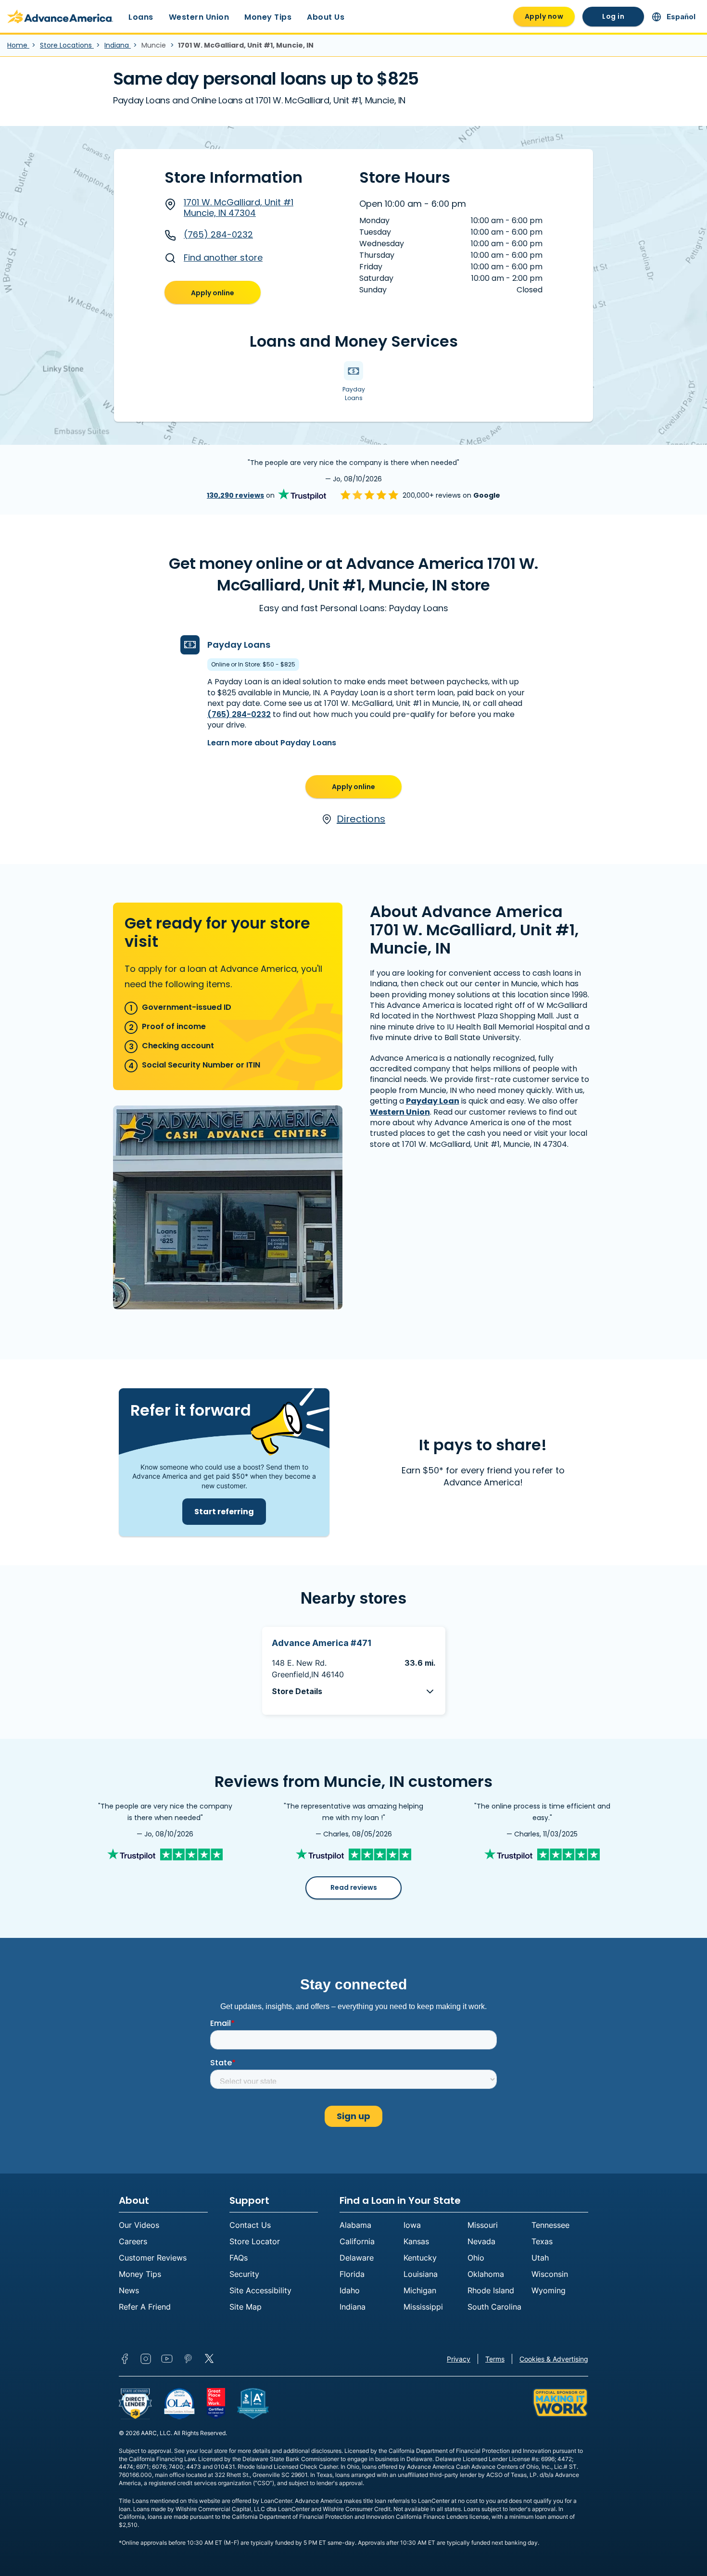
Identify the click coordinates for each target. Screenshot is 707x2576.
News (129, 2290)
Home (18, 45)
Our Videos (139, 2225)
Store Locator (255, 2241)
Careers (133, 2241)
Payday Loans (239, 645)
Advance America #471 (322, 1643)
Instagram (146, 2359)
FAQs (239, 2258)
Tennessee (550, 2225)
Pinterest (188, 2359)
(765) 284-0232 (218, 234)
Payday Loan (433, 1101)
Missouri (483, 2225)
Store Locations (67, 45)
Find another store (223, 258)
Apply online (213, 293)
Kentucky (420, 2258)
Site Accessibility (260, 2290)
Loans (141, 17)
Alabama (355, 2225)
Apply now (544, 16)
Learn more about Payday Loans (272, 743)
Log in (613, 16)
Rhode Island (491, 2290)
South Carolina (494, 2307)
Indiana (118, 45)
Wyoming (549, 2290)
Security (244, 2274)
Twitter (209, 2359)
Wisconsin (550, 2274)
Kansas (416, 2241)
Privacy (459, 2359)
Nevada (481, 2241)
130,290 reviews (235, 495)
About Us (326, 17)
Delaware (357, 2258)
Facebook (125, 2359)
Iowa (412, 2225)
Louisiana (421, 2274)
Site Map (246, 2307)
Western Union (199, 17)
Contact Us (250, 2225)
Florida (352, 2274)
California (357, 2241)
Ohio (476, 2258)
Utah (540, 2258)
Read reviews (354, 1887)
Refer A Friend (145, 2307)
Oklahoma (486, 2274)
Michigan (420, 2290)
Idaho (350, 2290)
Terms (495, 2359)
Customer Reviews (153, 2258)
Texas (542, 2241)
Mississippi (423, 2307)
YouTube (167, 2359)
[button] (354, 1691)
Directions (361, 819)
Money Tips (268, 17)
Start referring (224, 1512)
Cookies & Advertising (554, 2359)
